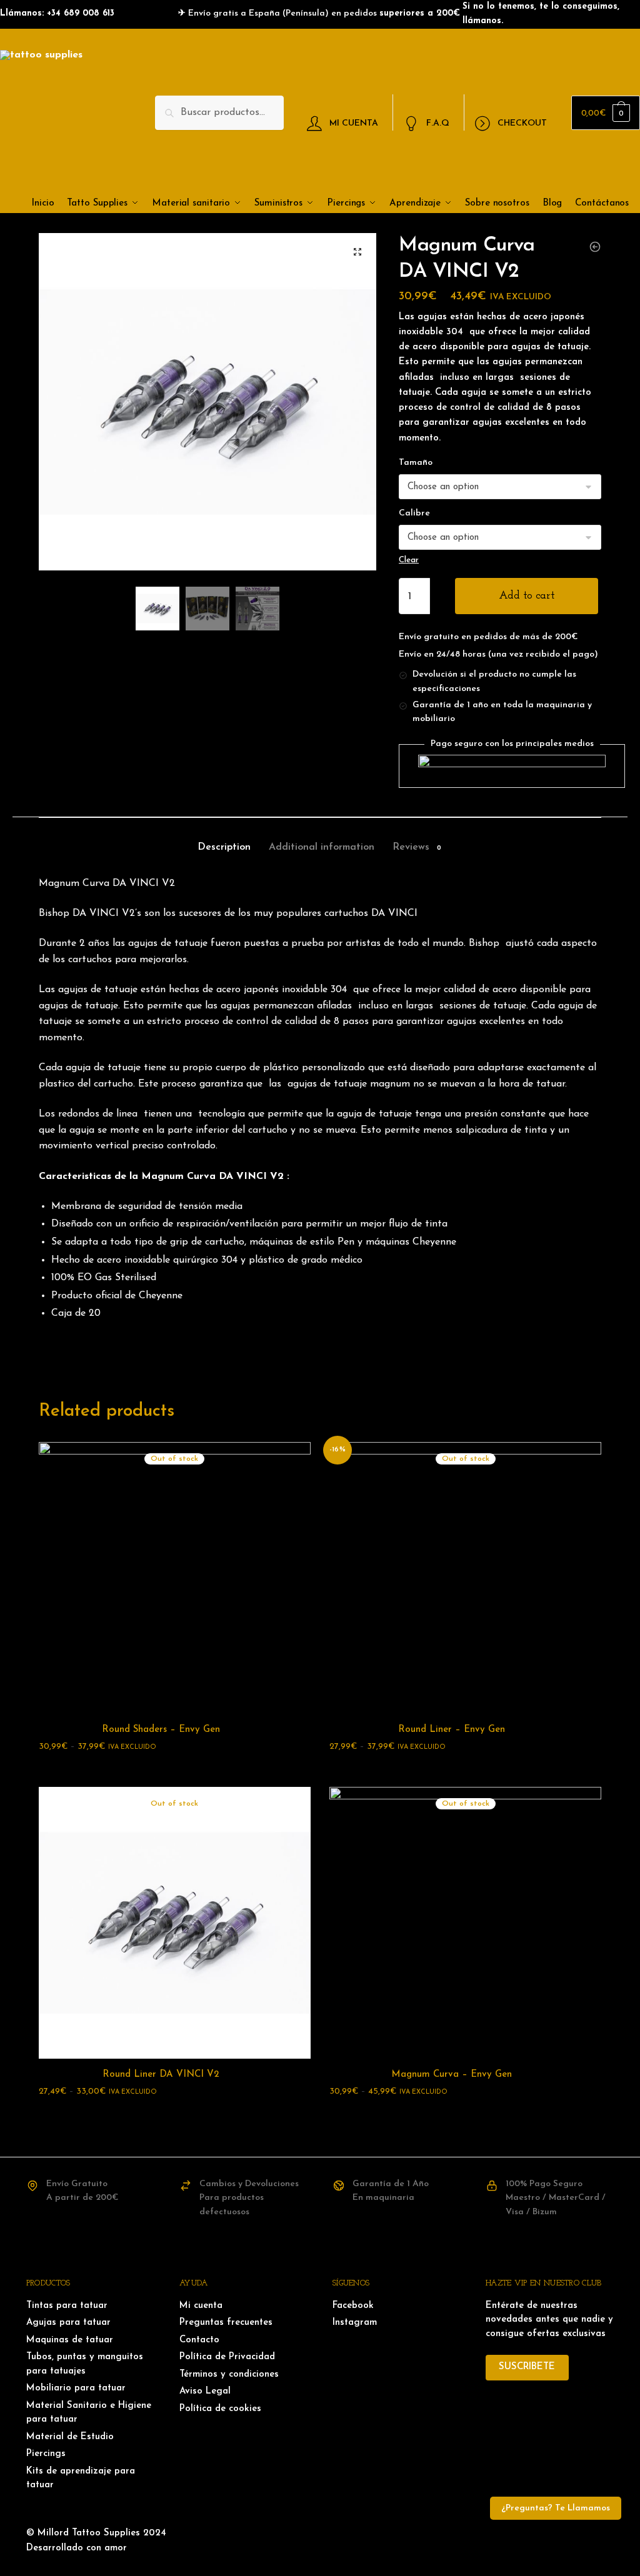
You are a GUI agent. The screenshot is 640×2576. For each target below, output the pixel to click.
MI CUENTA (354, 123)
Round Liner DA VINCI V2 (161, 2075)
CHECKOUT (522, 123)
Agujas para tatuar (68, 2323)
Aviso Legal (205, 2391)
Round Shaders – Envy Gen (161, 1730)
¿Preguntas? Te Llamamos (556, 2508)
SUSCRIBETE (527, 2367)
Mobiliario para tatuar (76, 2388)
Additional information (322, 847)
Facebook (353, 2306)
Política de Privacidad (227, 2357)
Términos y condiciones (229, 2375)
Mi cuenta (201, 2306)
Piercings (46, 2454)
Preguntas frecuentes (226, 2323)
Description (224, 847)
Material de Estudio (70, 2437)
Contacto (199, 2340)
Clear (409, 560)
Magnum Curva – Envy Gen (452, 2075)
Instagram (355, 2323)
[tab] (224, 838)
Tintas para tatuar (67, 2306)
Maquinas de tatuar (70, 2340)
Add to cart (527, 596)
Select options (174, 1772)
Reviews (411, 847)
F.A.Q (438, 123)
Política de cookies (220, 2409)
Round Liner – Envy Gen (452, 1730)
